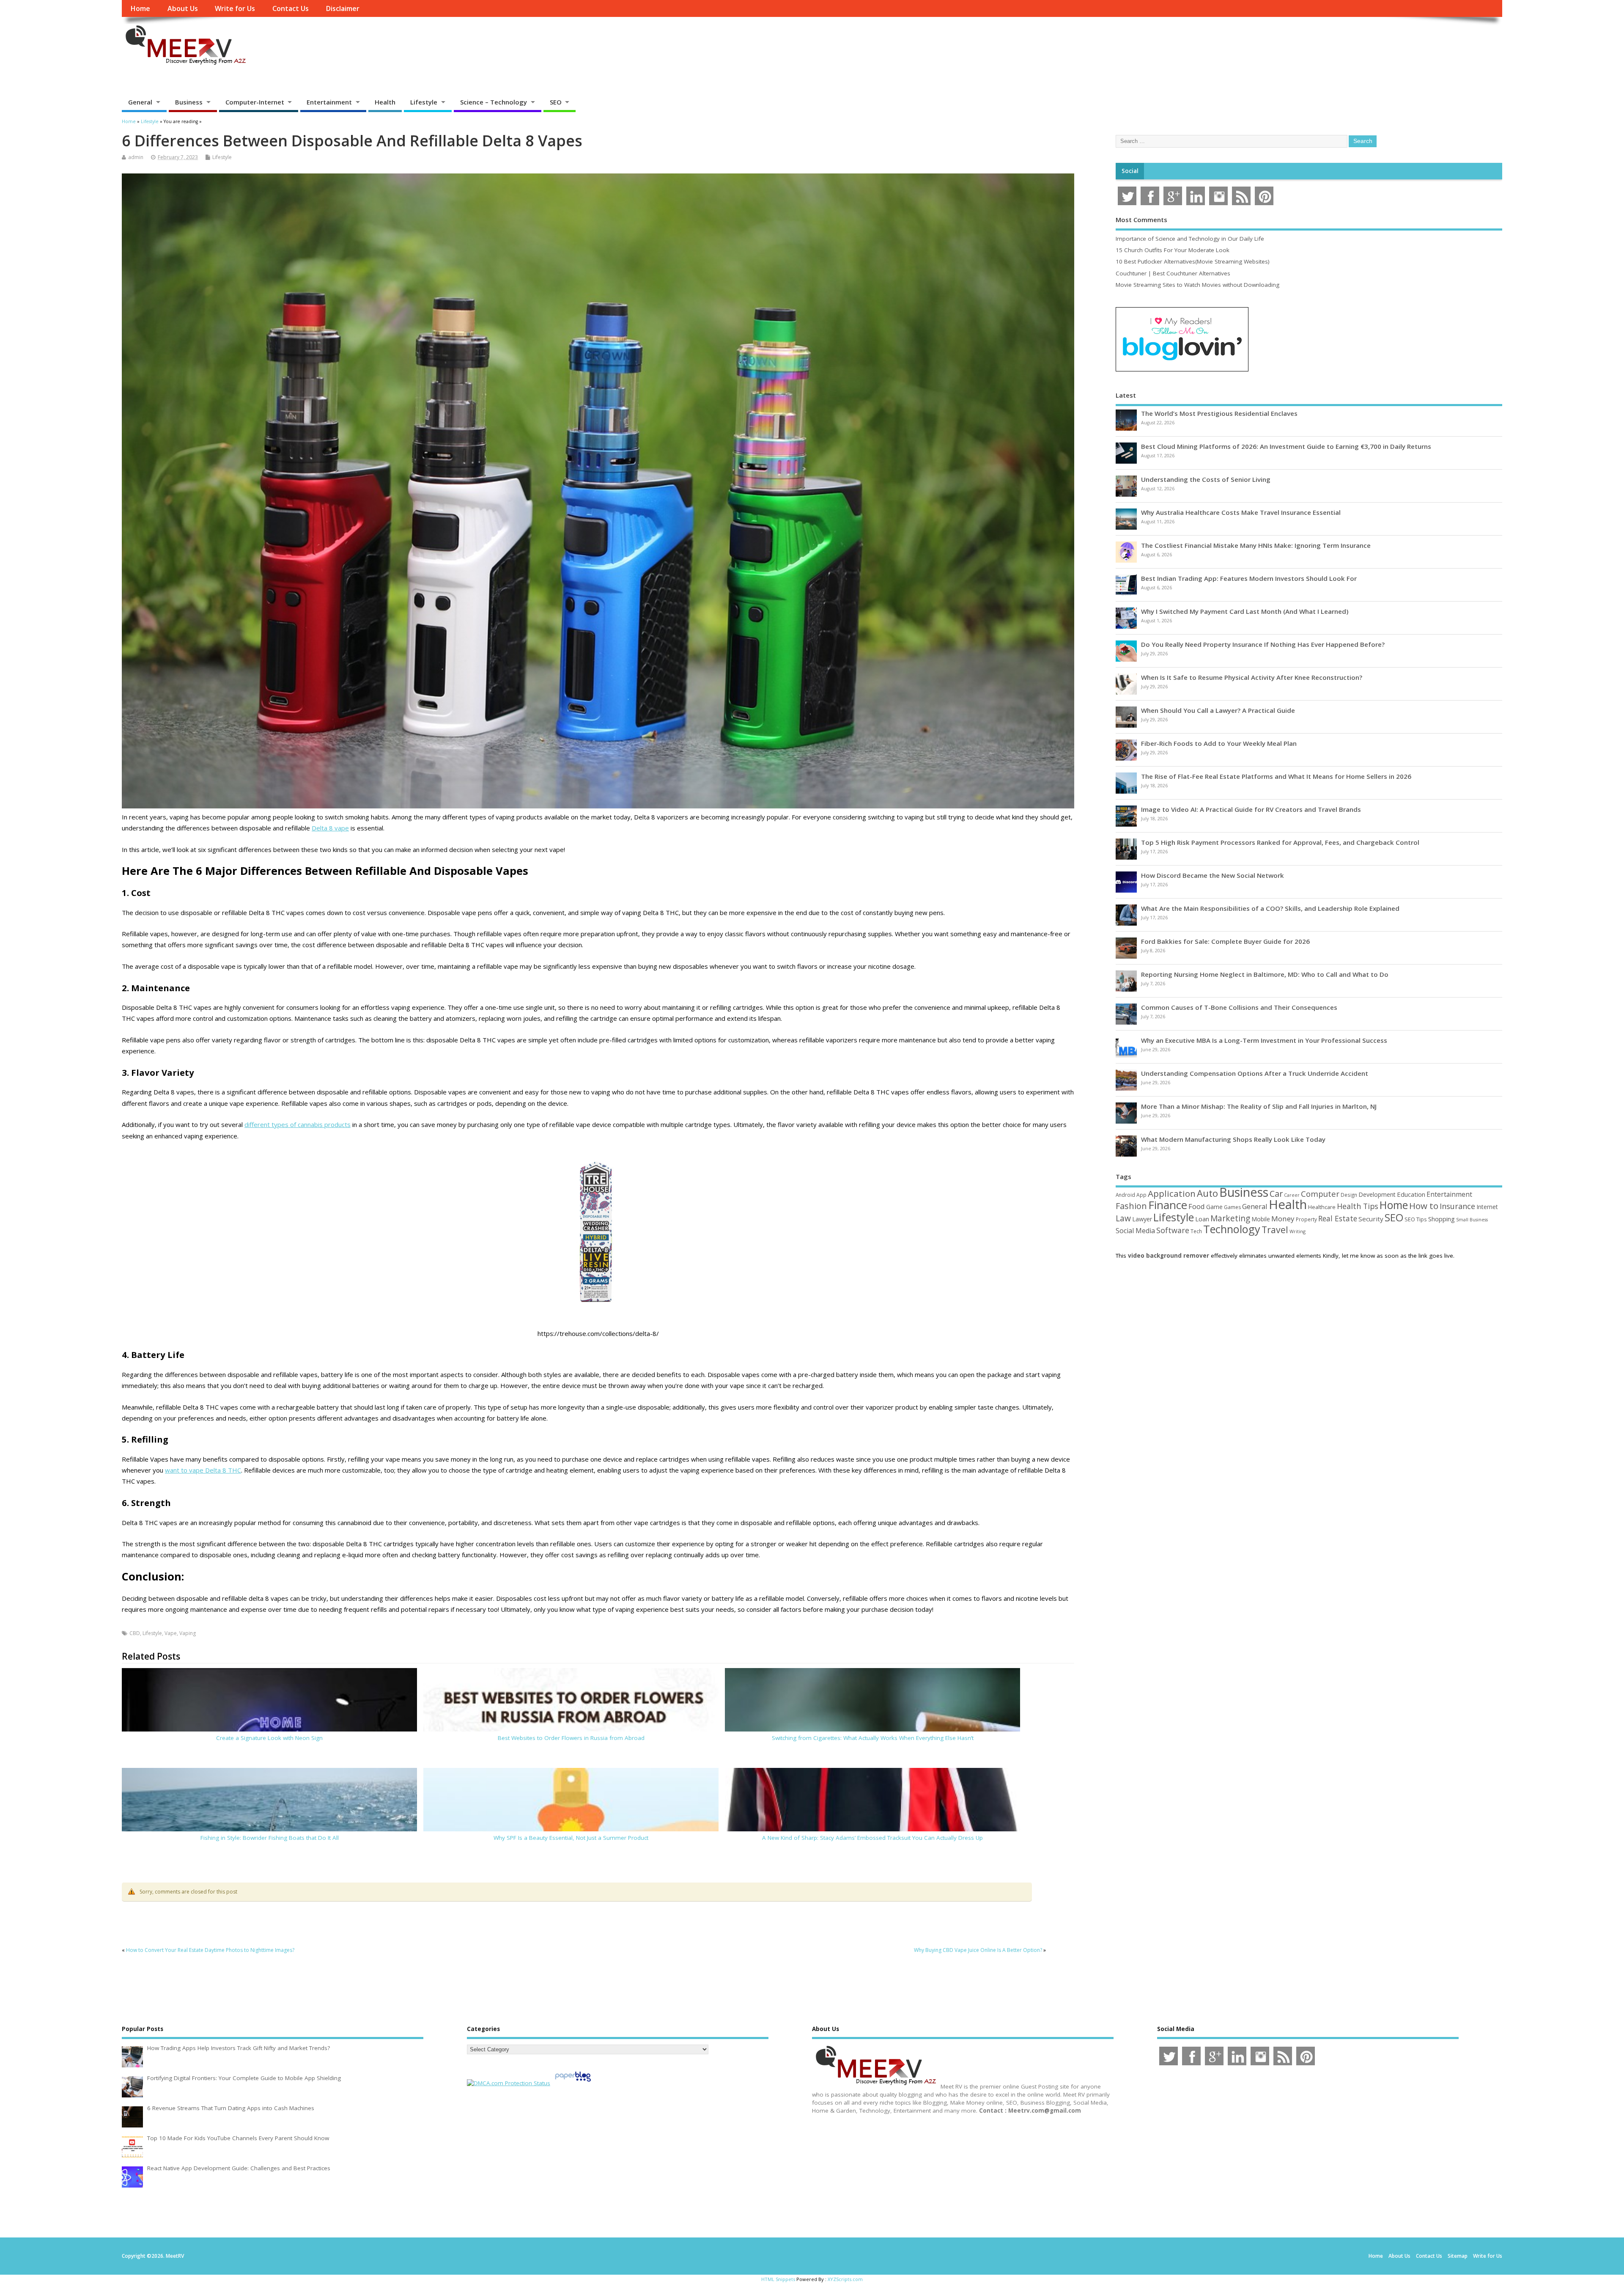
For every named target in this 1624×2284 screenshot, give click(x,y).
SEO (556, 102)
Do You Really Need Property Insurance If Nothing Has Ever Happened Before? (1263, 644)
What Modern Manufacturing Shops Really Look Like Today (1233, 1139)
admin (136, 157)
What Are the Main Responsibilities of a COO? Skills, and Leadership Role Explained (1270, 908)
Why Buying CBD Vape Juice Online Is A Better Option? (978, 1950)
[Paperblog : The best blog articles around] (573, 2083)
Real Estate (1338, 1218)
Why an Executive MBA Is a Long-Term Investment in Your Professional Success (1264, 1040)
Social (1130, 171)
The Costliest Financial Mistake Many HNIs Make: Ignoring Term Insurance (1256, 545)
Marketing (1230, 1218)
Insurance (1457, 1206)
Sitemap (1458, 2256)
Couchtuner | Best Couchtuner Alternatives (1173, 273)
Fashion (1131, 1206)
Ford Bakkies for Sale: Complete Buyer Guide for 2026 (1225, 941)
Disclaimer (343, 8)
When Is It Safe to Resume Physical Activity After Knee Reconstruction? (1252, 677)
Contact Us (291, 8)
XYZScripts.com (845, 2279)
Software (1173, 1230)
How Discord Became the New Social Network (1213, 875)
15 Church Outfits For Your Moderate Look (1173, 250)
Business (189, 102)
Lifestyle (424, 102)
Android (1125, 1195)
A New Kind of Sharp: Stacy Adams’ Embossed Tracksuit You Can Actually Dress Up (872, 1838)
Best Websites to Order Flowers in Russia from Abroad (571, 1738)
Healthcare (1322, 1207)
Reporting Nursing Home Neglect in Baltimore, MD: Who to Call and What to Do (1265, 974)
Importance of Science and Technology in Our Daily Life (1190, 239)
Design (1349, 1195)
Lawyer (1142, 1219)
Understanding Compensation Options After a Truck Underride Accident (1255, 1073)
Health (385, 102)
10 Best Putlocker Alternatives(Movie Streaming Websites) (1193, 261)
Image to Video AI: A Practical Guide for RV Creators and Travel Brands (1251, 809)
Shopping (1442, 1219)
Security (1371, 1219)
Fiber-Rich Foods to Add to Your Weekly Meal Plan (1219, 743)
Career (1292, 1195)
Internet (1487, 1207)
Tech (1196, 1231)
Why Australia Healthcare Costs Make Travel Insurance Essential (1241, 512)
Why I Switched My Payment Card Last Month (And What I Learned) (1245, 611)
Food (1197, 1206)
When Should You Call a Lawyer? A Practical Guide (1218, 710)
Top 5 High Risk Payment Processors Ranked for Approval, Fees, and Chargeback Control (1280, 842)
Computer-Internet (255, 102)
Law (1123, 1218)
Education (1411, 1194)
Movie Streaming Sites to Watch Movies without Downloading (1197, 285)
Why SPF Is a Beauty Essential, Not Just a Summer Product (571, 1838)
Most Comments (1141, 220)
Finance (1168, 1205)
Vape (171, 1633)
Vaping (188, 1633)
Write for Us (235, 8)
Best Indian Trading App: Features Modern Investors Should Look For (1249, 578)
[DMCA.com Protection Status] (509, 2083)
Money (1283, 1219)
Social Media (1135, 1231)
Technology (1232, 1229)
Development (1377, 1194)
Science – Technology (494, 102)
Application (1172, 1193)
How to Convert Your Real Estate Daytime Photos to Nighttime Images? (210, 1950)
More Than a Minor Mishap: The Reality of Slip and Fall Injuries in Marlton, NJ (1259, 1106)
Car (1276, 1194)
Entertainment (329, 102)
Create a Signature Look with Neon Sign (269, 1738)
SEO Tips (1416, 1219)
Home (140, 8)
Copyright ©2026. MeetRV (153, 2256)
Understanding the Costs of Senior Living (1206, 479)
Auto (1207, 1193)
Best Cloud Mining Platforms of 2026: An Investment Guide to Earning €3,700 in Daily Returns (1286, 446)
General (140, 102)
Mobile (1261, 1219)
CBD (135, 1633)
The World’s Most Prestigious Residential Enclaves (1219, 413)
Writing (1298, 1231)
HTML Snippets (778, 2279)
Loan (1202, 1219)
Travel (1275, 1230)
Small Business (1472, 1220)
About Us (183, 8)
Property (1306, 1219)
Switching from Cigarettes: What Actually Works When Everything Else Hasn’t (873, 1738)
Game (1214, 1207)
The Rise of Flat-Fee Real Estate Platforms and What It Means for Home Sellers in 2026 (1276, 776)
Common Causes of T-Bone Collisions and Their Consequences (1239, 1007)
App (1141, 1195)
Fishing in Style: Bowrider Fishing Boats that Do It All (270, 1838)
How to (1424, 1206)
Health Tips (1358, 1206)
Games (1232, 1207)
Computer (1320, 1194)
